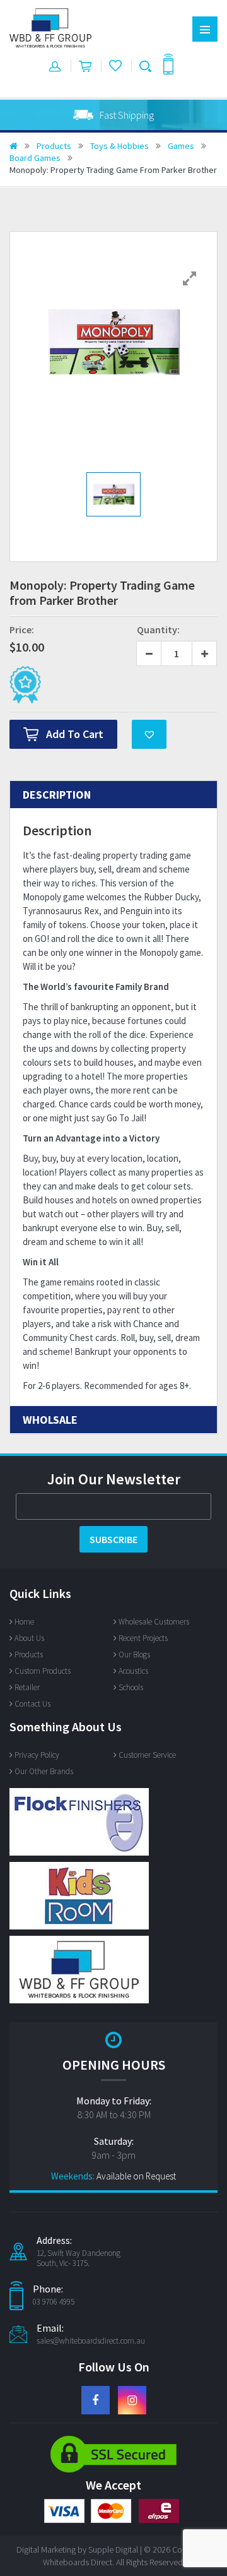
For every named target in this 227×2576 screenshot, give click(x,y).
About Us (29, 1638)
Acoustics (133, 1671)
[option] (113, 115)
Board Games (35, 158)
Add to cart (75, 734)
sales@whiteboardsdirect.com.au (91, 2341)
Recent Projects (143, 1638)
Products (54, 146)
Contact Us (32, 1704)
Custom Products (43, 1671)
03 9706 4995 (54, 2302)
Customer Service (147, 1755)
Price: (22, 629)
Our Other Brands (44, 1771)
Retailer (27, 1687)
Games (181, 146)
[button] (149, 734)
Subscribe (113, 1539)
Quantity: (158, 629)
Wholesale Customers (154, 1622)
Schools (131, 1687)
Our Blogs (134, 1655)
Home (24, 1622)
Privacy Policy (37, 1755)
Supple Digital (113, 2549)
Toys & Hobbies (119, 146)
